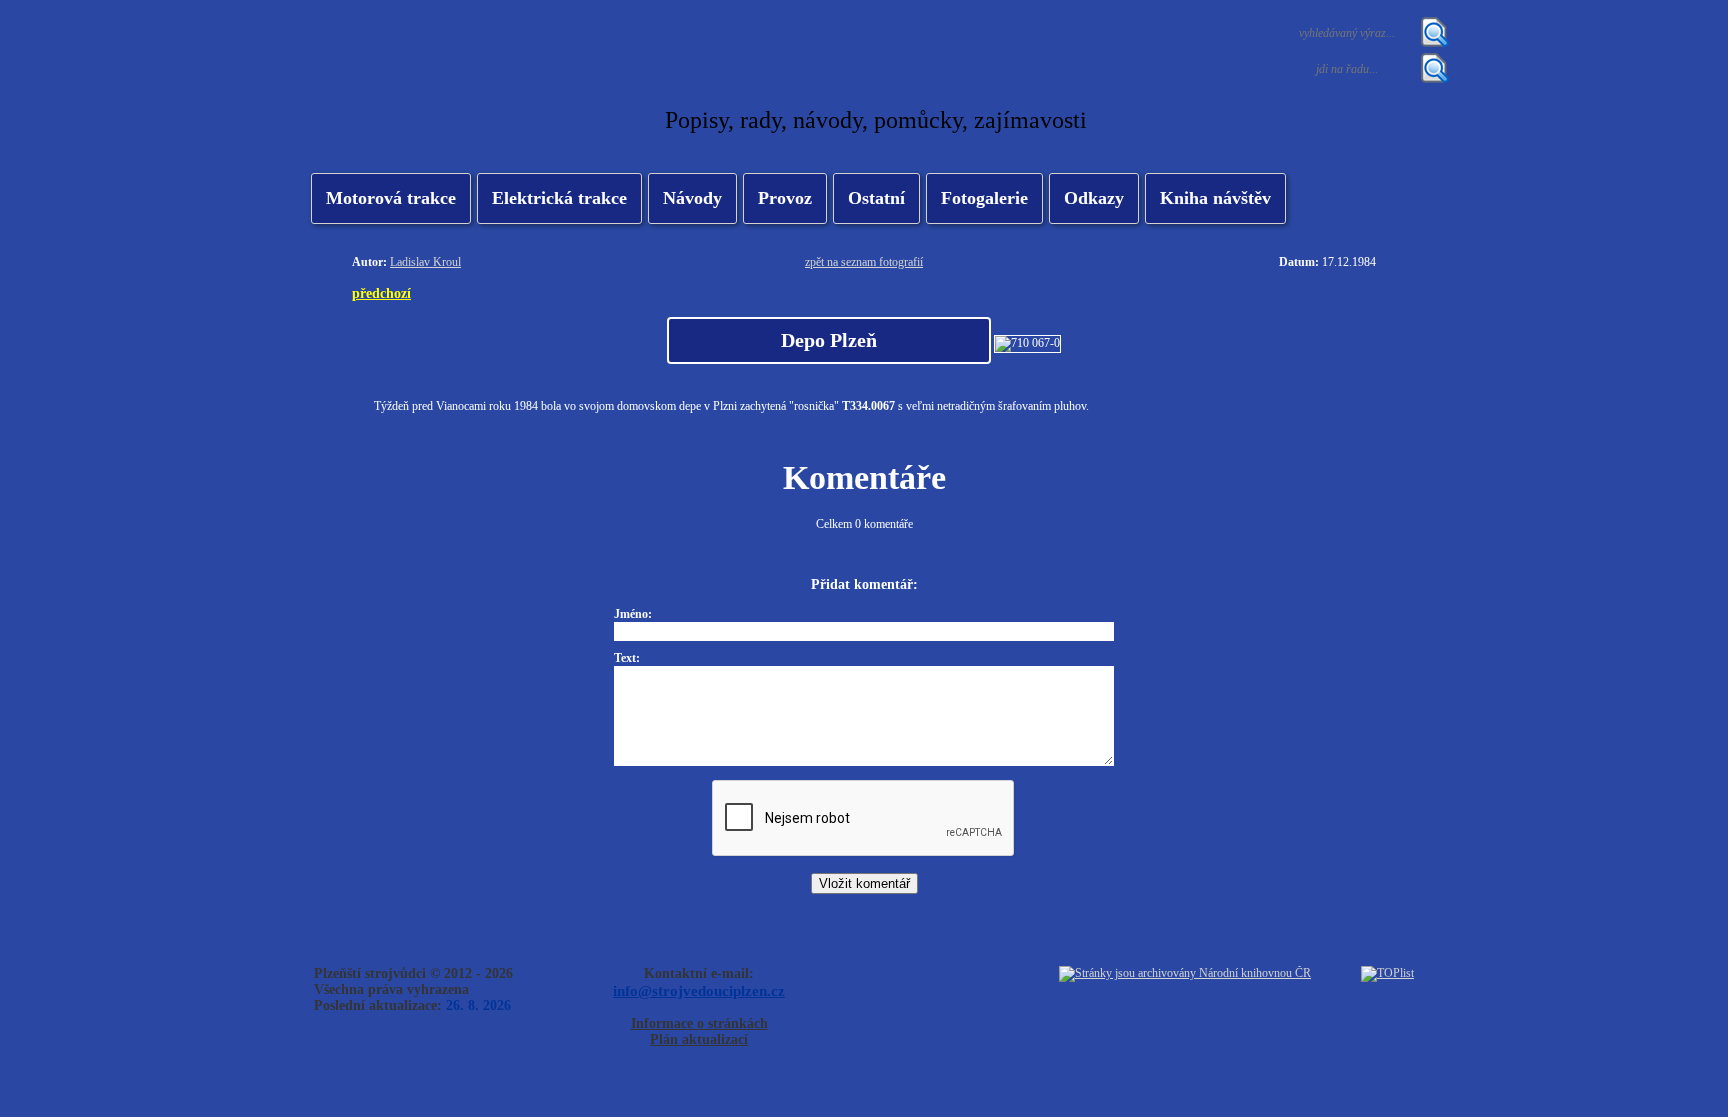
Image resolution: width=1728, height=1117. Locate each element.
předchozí (381, 293)
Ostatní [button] (876, 198)
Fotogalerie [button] (984, 198)
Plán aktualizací (699, 1039)
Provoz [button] (785, 198)
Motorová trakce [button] (391, 198)
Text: (627, 658)
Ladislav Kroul (425, 262)
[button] (559, 198)
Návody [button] (692, 198)
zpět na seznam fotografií (864, 262)
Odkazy (1094, 198)
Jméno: (633, 614)
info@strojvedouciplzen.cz (699, 990)
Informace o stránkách (699, 1023)
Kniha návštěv (1215, 198)
